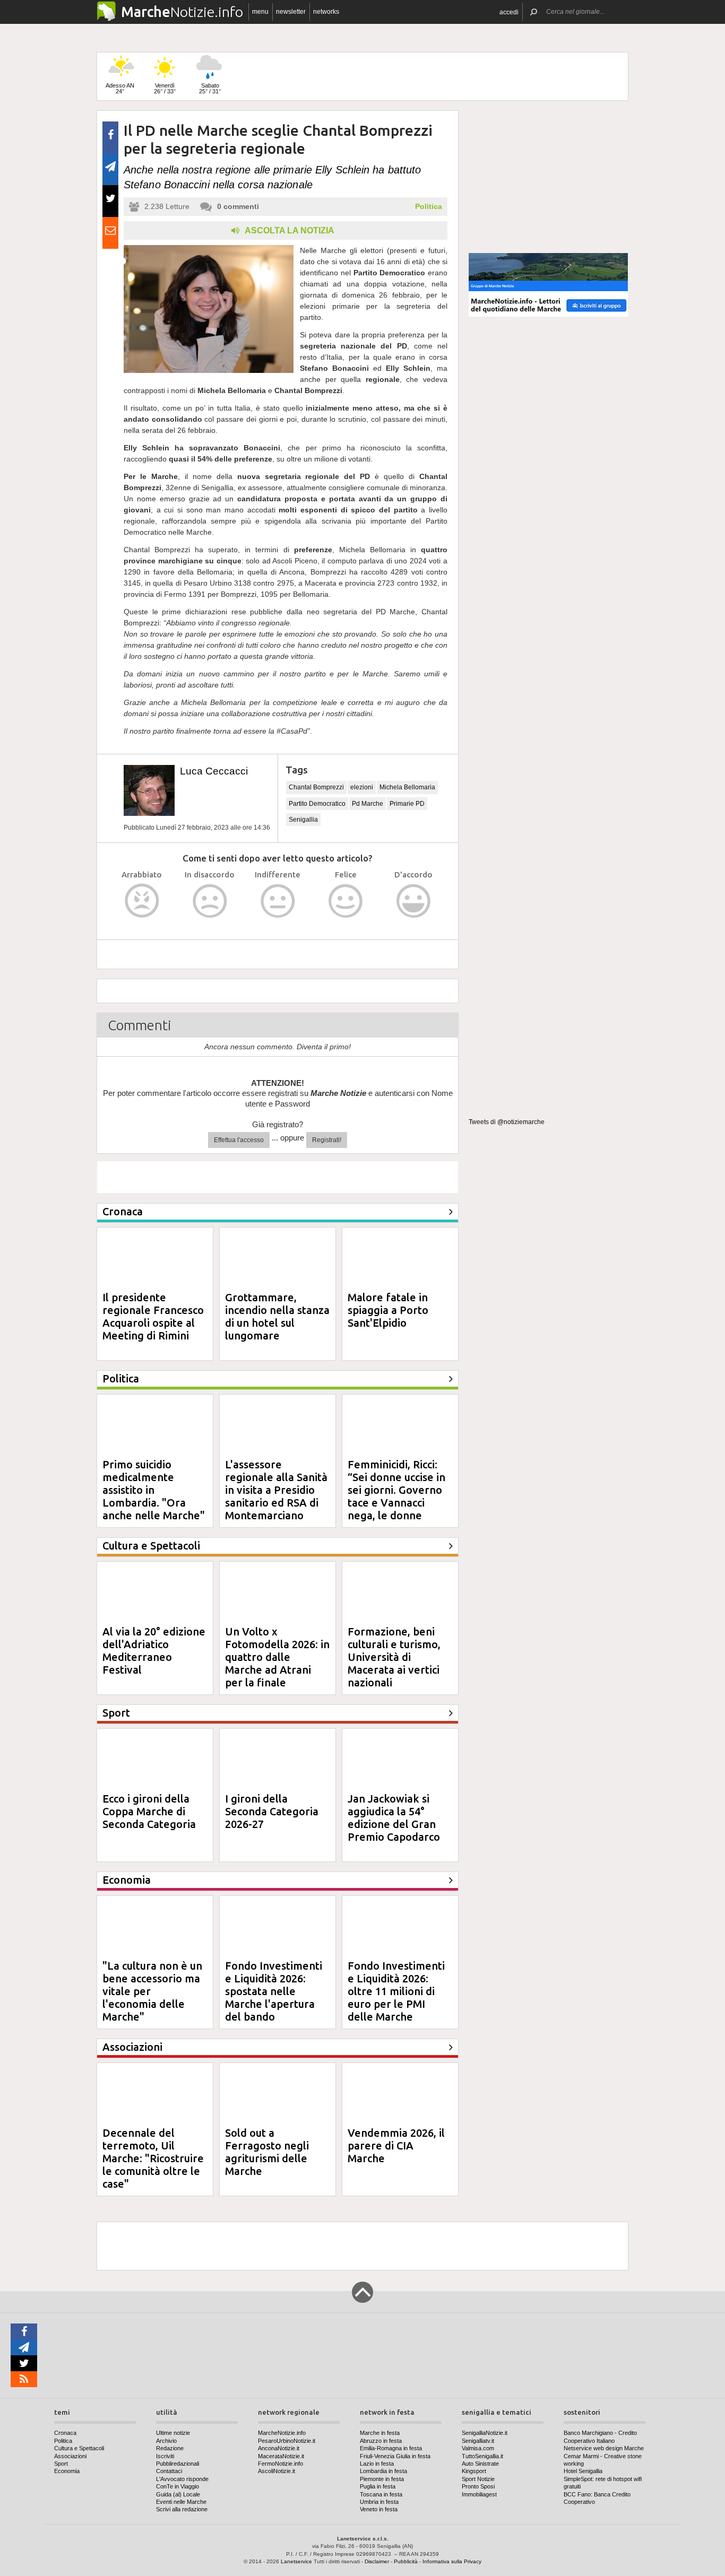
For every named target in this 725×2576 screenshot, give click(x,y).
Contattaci (169, 2471)
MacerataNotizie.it (281, 2456)
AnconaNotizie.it (279, 2448)
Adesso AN (120, 88)
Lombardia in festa (383, 2471)
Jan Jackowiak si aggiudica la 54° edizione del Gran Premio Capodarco (394, 1818)
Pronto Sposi (478, 2486)
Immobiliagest (479, 2494)
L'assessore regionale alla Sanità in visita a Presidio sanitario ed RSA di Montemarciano (276, 1490)
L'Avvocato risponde (182, 2479)
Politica (429, 206)
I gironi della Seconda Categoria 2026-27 (272, 1811)
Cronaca (65, 2433)
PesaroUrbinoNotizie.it (287, 2441)
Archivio (166, 2441)
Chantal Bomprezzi (316, 787)
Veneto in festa (379, 2509)
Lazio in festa (377, 2464)
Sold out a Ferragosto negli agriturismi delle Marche (267, 2152)
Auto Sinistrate (480, 2464)
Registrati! (327, 1140)
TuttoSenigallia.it (482, 2456)
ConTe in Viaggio (178, 2486)
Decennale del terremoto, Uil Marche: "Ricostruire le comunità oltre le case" (153, 2158)
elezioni (362, 787)
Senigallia (303, 820)
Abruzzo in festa (381, 2441)
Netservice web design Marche (604, 2448)
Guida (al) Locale (178, 2494)
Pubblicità (406, 2561)
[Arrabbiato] (142, 901)
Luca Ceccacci (214, 771)
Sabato (210, 88)
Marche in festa (380, 2433)
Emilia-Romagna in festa (391, 2448)
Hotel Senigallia (583, 2471)
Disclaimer (377, 2561)
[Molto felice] (414, 901)
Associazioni (70, 2456)
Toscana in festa (381, 2494)
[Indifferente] (278, 901)
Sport (61, 2464)
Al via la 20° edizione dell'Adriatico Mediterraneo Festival (154, 1651)
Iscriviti (165, 2456)
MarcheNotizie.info (282, 2433)
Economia (67, 2471)
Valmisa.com (478, 2448)
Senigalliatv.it (478, 2441)
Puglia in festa (378, 2486)
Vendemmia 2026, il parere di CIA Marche (396, 2146)
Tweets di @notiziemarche (507, 1122)
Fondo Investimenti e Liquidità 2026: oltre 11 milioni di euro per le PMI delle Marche (396, 1991)
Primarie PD (407, 804)
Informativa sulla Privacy (452, 2561)
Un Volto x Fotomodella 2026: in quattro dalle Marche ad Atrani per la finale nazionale (277, 1663)
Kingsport (474, 2471)
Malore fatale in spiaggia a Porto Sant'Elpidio (388, 1310)
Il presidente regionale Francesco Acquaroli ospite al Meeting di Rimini (153, 1316)
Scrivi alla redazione (182, 2509)
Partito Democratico (317, 804)
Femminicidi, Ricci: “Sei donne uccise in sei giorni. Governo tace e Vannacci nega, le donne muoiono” (396, 1496)
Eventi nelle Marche (181, 2502)
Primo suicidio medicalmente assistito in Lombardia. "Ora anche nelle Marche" (154, 1490)
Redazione (170, 2448)
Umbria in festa (379, 2502)
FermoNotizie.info (280, 2464)
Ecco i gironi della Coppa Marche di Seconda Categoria (149, 1811)
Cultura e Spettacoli (79, 2448)
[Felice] (346, 901)
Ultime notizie (173, 2433)
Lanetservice (296, 2561)
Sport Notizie (478, 2479)
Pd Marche (368, 804)
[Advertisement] (548, 177)
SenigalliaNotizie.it (485, 2433)
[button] (509, 12)
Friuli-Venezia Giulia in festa (395, 2456)
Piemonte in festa (382, 2479)
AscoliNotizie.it (277, 2471)
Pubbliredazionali (178, 2464)
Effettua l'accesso (239, 1140)
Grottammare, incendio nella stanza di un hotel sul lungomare (277, 1316)
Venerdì (165, 88)
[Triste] (210, 901)
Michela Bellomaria (407, 787)
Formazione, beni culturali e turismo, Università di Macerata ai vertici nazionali (394, 1657)
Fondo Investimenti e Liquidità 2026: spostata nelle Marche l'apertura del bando (274, 1991)
